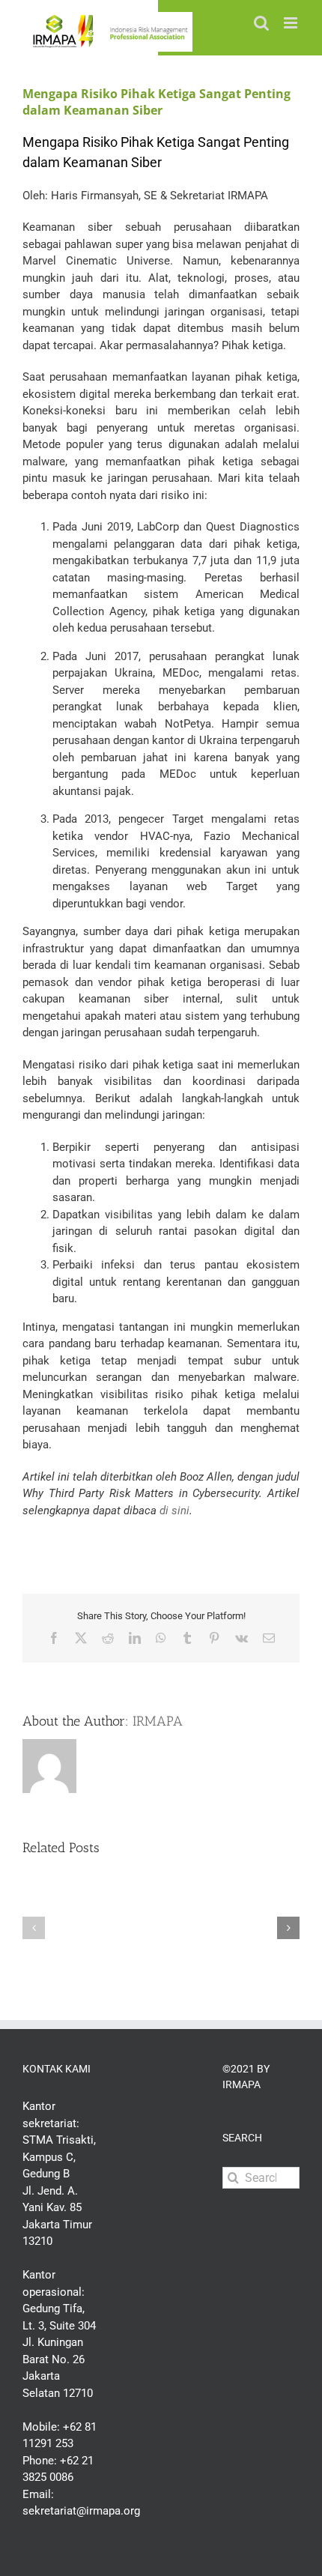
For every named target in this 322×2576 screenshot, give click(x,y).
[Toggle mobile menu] (292, 23)
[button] (34, 1928)
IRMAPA (158, 1721)
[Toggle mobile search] (261, 23)
